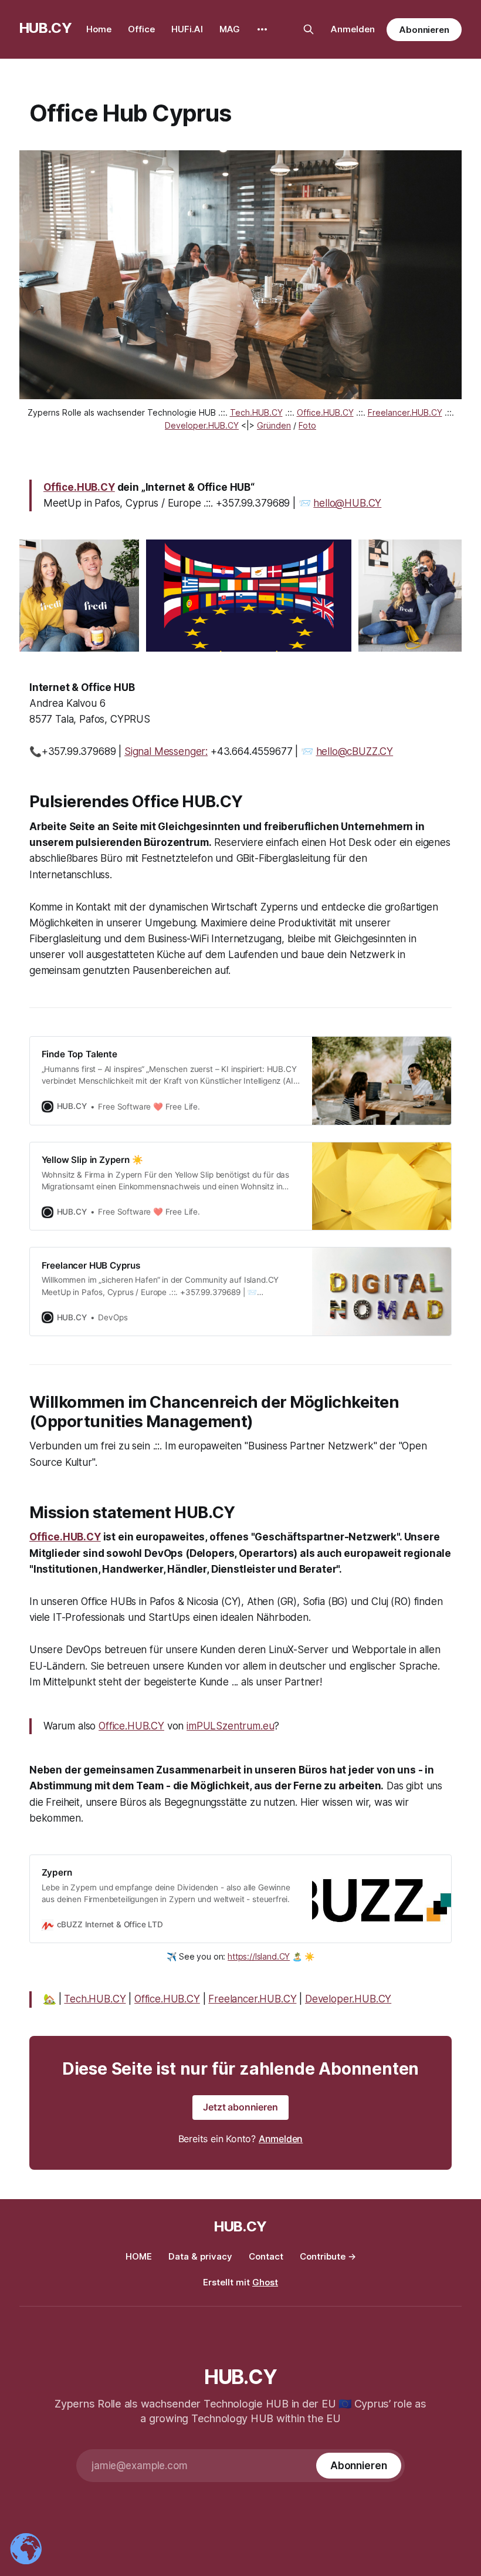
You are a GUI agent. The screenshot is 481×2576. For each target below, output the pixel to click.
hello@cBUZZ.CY (355, 751)
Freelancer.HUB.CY (252, 1999)
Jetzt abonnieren (240, 2107)
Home (99, 29)
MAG (230, 29)
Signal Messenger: (166, 751)
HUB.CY (46, 28)
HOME (139, 2256)
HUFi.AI (187, 29)
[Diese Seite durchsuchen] (309, 29)
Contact (266, 2256)
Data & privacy (200, 2256)
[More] (262, 29)
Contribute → (328, 2256)
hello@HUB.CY (347, 503)
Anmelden (353, 29)
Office (141, 29)
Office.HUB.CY (79, 487)
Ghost (265, 2282)
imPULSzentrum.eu (230, 1726)
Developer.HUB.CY (348, 1999)
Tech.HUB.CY (95, 1999)
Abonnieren (424, 30)
